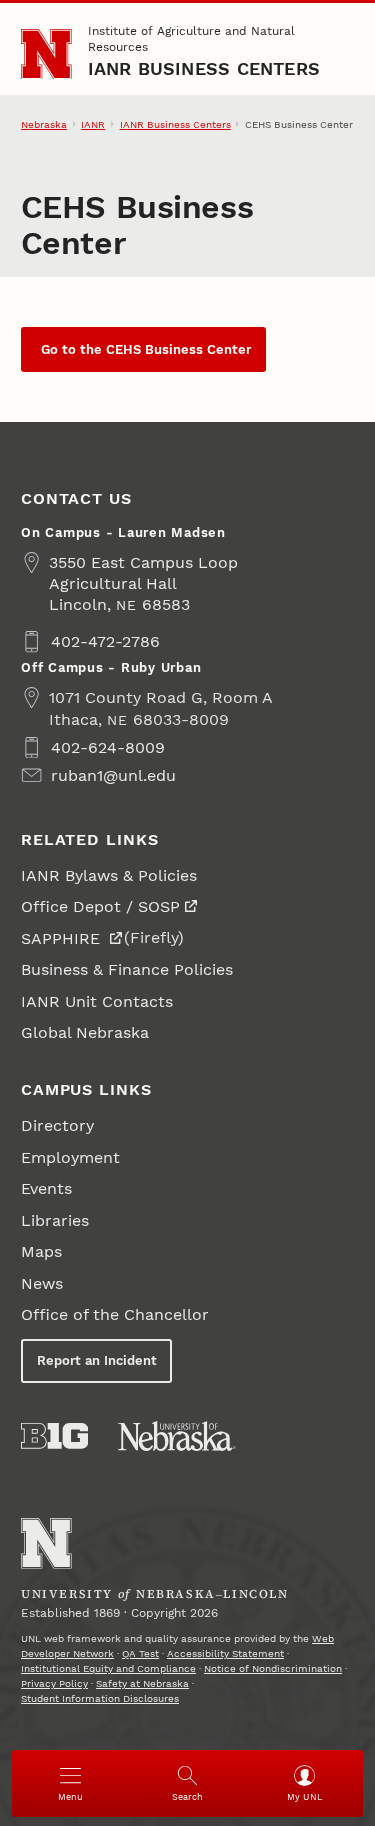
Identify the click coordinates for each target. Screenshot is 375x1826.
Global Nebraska (85, 1032)
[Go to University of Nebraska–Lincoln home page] (46, 54)
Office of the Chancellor (115, 1314)
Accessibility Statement (225, 1653)
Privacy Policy (54, 1683)
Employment (70, 1157)
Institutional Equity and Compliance (108, 1668)
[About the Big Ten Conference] (54, 1436)
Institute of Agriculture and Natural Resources (191, 39)
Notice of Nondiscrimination (273, 1668)
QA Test (140, 1653)
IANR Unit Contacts (97, 1001)
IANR (93, 124)
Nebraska (44, 124)
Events (46, 1188)
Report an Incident (97, 1360)
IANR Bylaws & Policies (109, 875)
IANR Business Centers (204, 68)
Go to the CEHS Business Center (144, 349)
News (42, 1283)
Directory (57, 1125)
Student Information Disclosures (100, 1698)
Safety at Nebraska (142, 1683)
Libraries (55, 1220)
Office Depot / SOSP (100, 906)
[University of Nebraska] (177, 1436)
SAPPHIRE (63, 938)
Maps (41, 1251)
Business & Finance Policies (127, 969)
